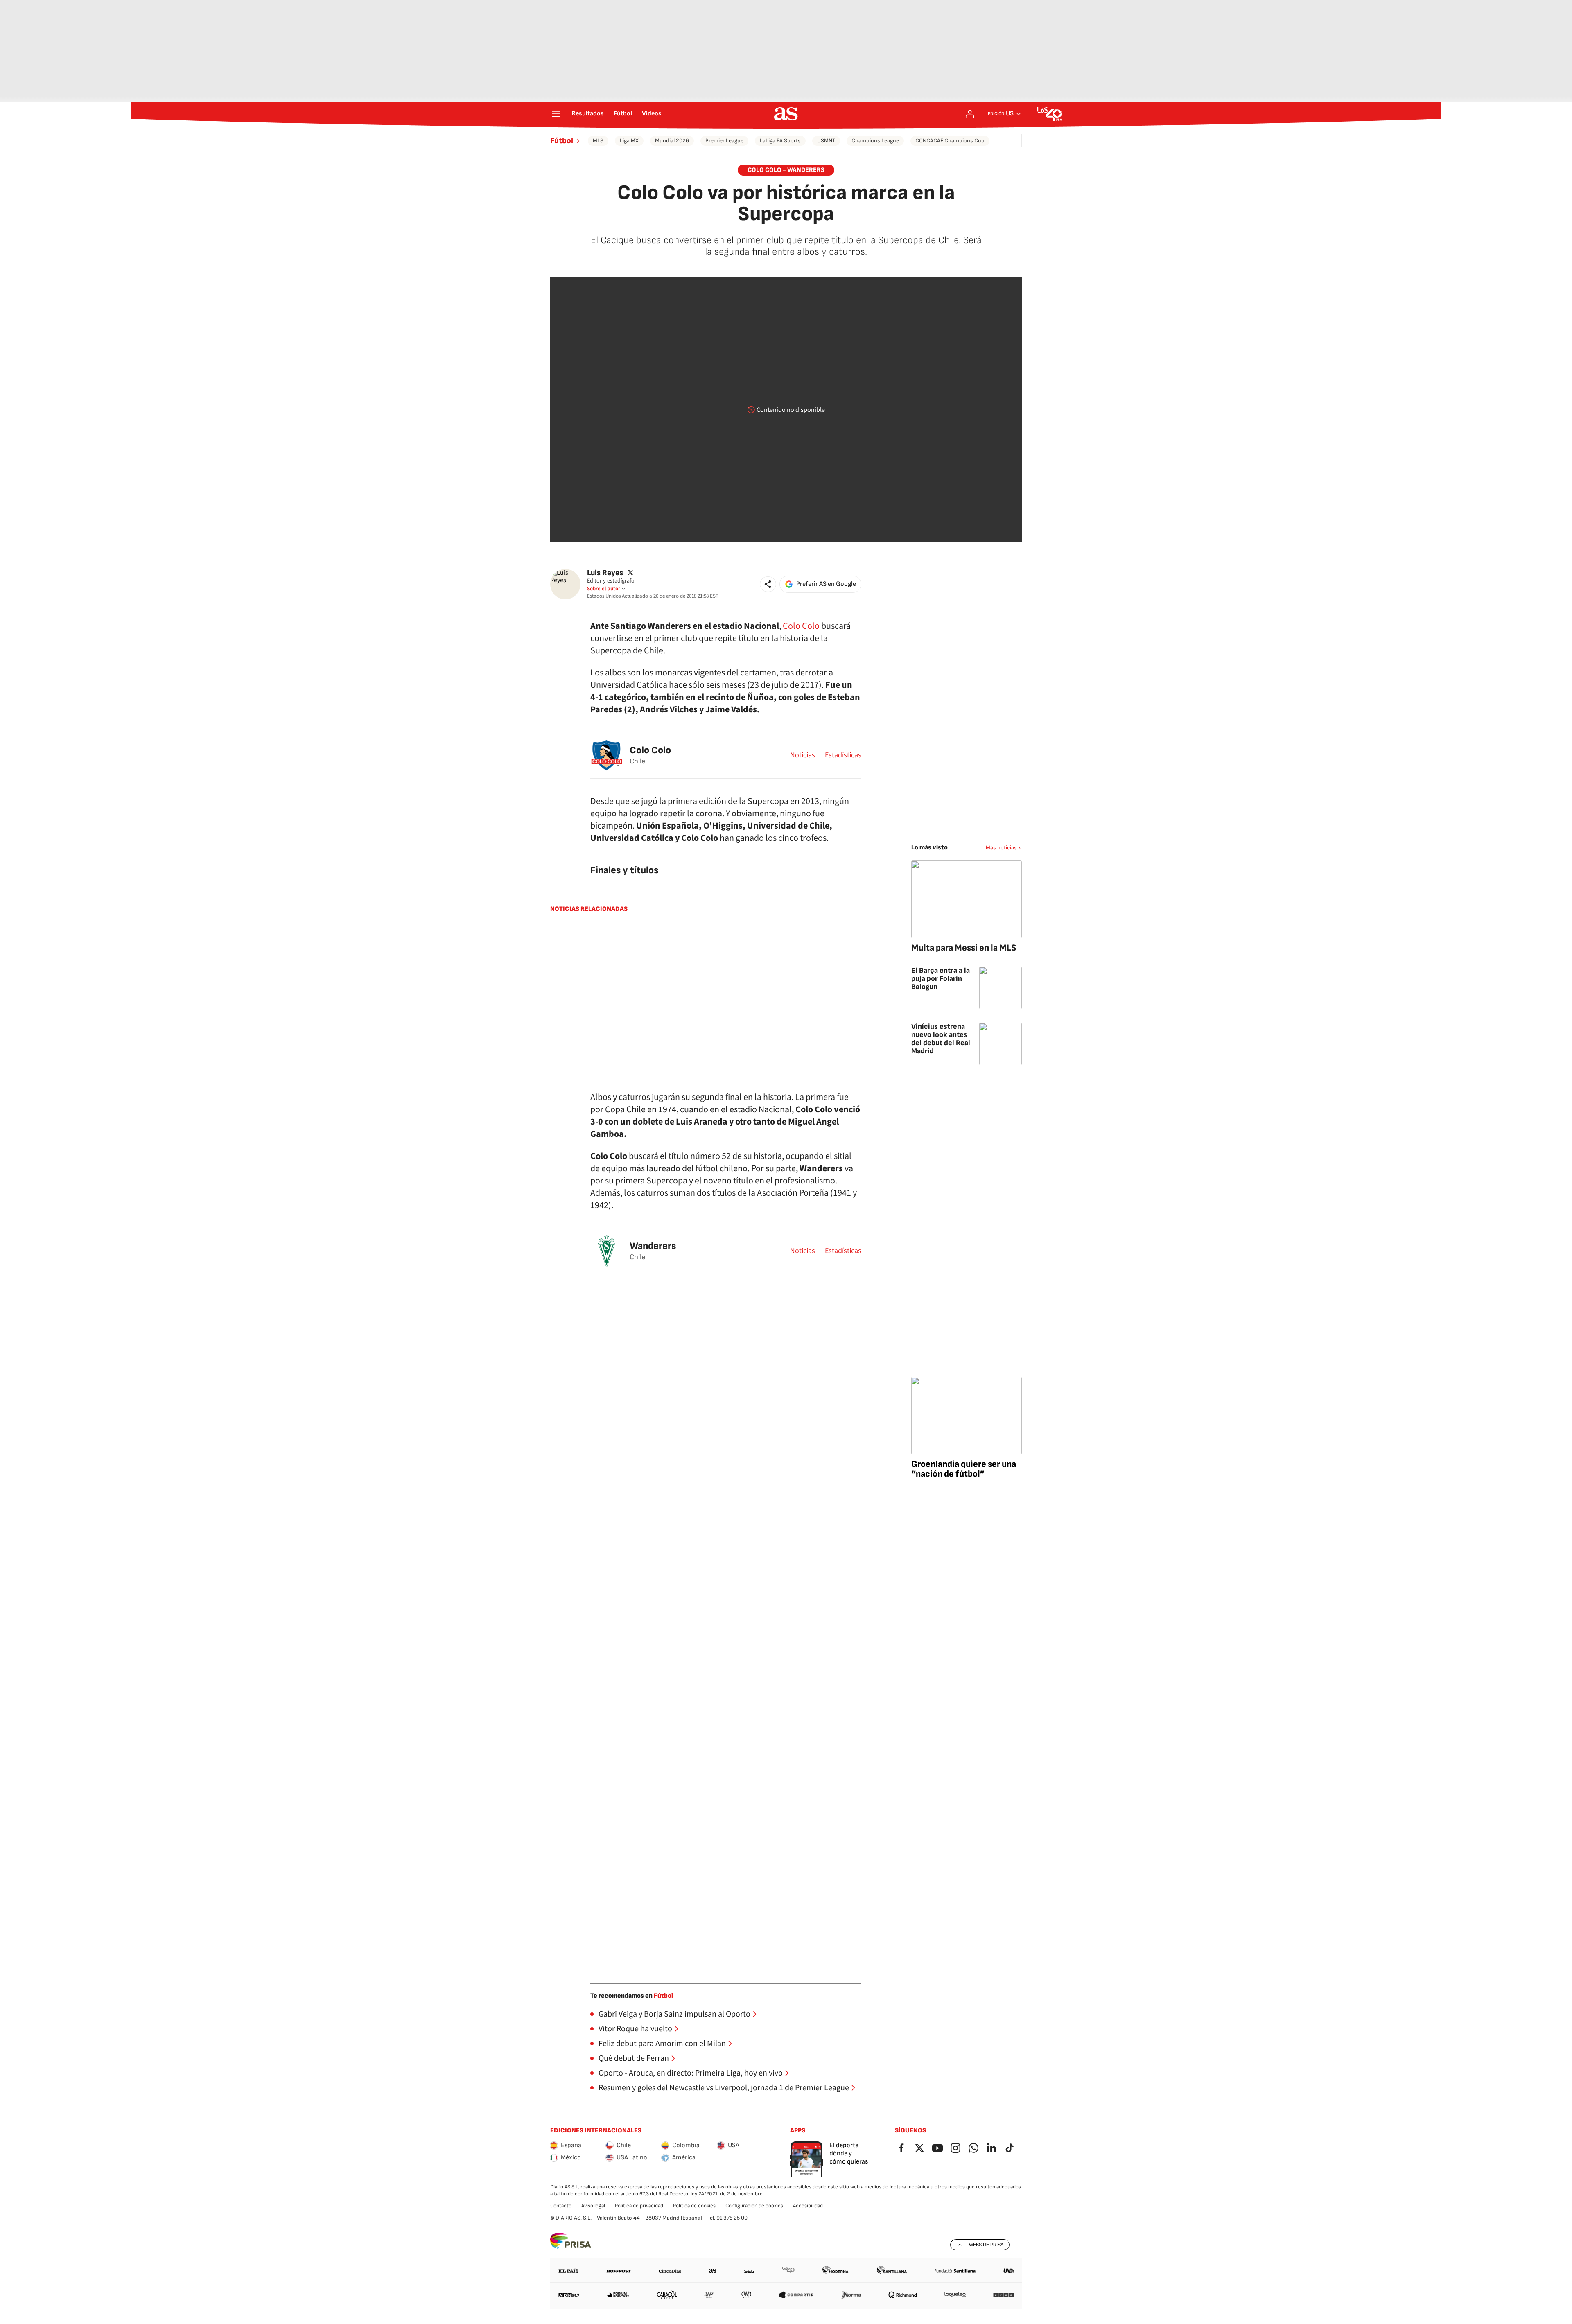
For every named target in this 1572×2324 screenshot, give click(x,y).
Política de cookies (694, 2206)
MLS (598, 141)
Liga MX (629, 141)
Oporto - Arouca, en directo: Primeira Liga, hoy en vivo (691, 2073)
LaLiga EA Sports (780, 141)
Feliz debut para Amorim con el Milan (662, 2044)
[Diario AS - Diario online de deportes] (786, 114)
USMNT (826, 141)
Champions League (875, 141)
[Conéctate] (970, 114)
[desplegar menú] (556, 114)
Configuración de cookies (754, 2206)
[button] (768, 584)
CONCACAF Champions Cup (950, 141)
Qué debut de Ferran (634, 2058)
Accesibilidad (808, 2206)
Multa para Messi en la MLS (964, 948)
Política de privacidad (639, 2206)
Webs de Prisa (986, 2245)
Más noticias (1001, 848)
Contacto (561, 2206)
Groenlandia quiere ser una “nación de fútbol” (964, 1469)
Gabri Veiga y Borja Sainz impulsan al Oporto (674, 2014)
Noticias (803, 755)
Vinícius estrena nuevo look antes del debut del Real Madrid (941, 1039)
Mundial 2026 (672, 141)
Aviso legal (593, 2206)
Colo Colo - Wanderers (786, 170)
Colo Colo (801, 626)
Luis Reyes (605, 573)
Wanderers (653, 1246)
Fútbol (623, 114)
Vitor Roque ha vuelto (635, 2029)
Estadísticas (843, 755)
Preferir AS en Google (826, 584)
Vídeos (652, 114)
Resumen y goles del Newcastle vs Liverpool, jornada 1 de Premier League (724, 2088)
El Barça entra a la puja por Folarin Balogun (941, 979)
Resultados (588, 114)
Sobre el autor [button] (604, 589)
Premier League (724, 141)
